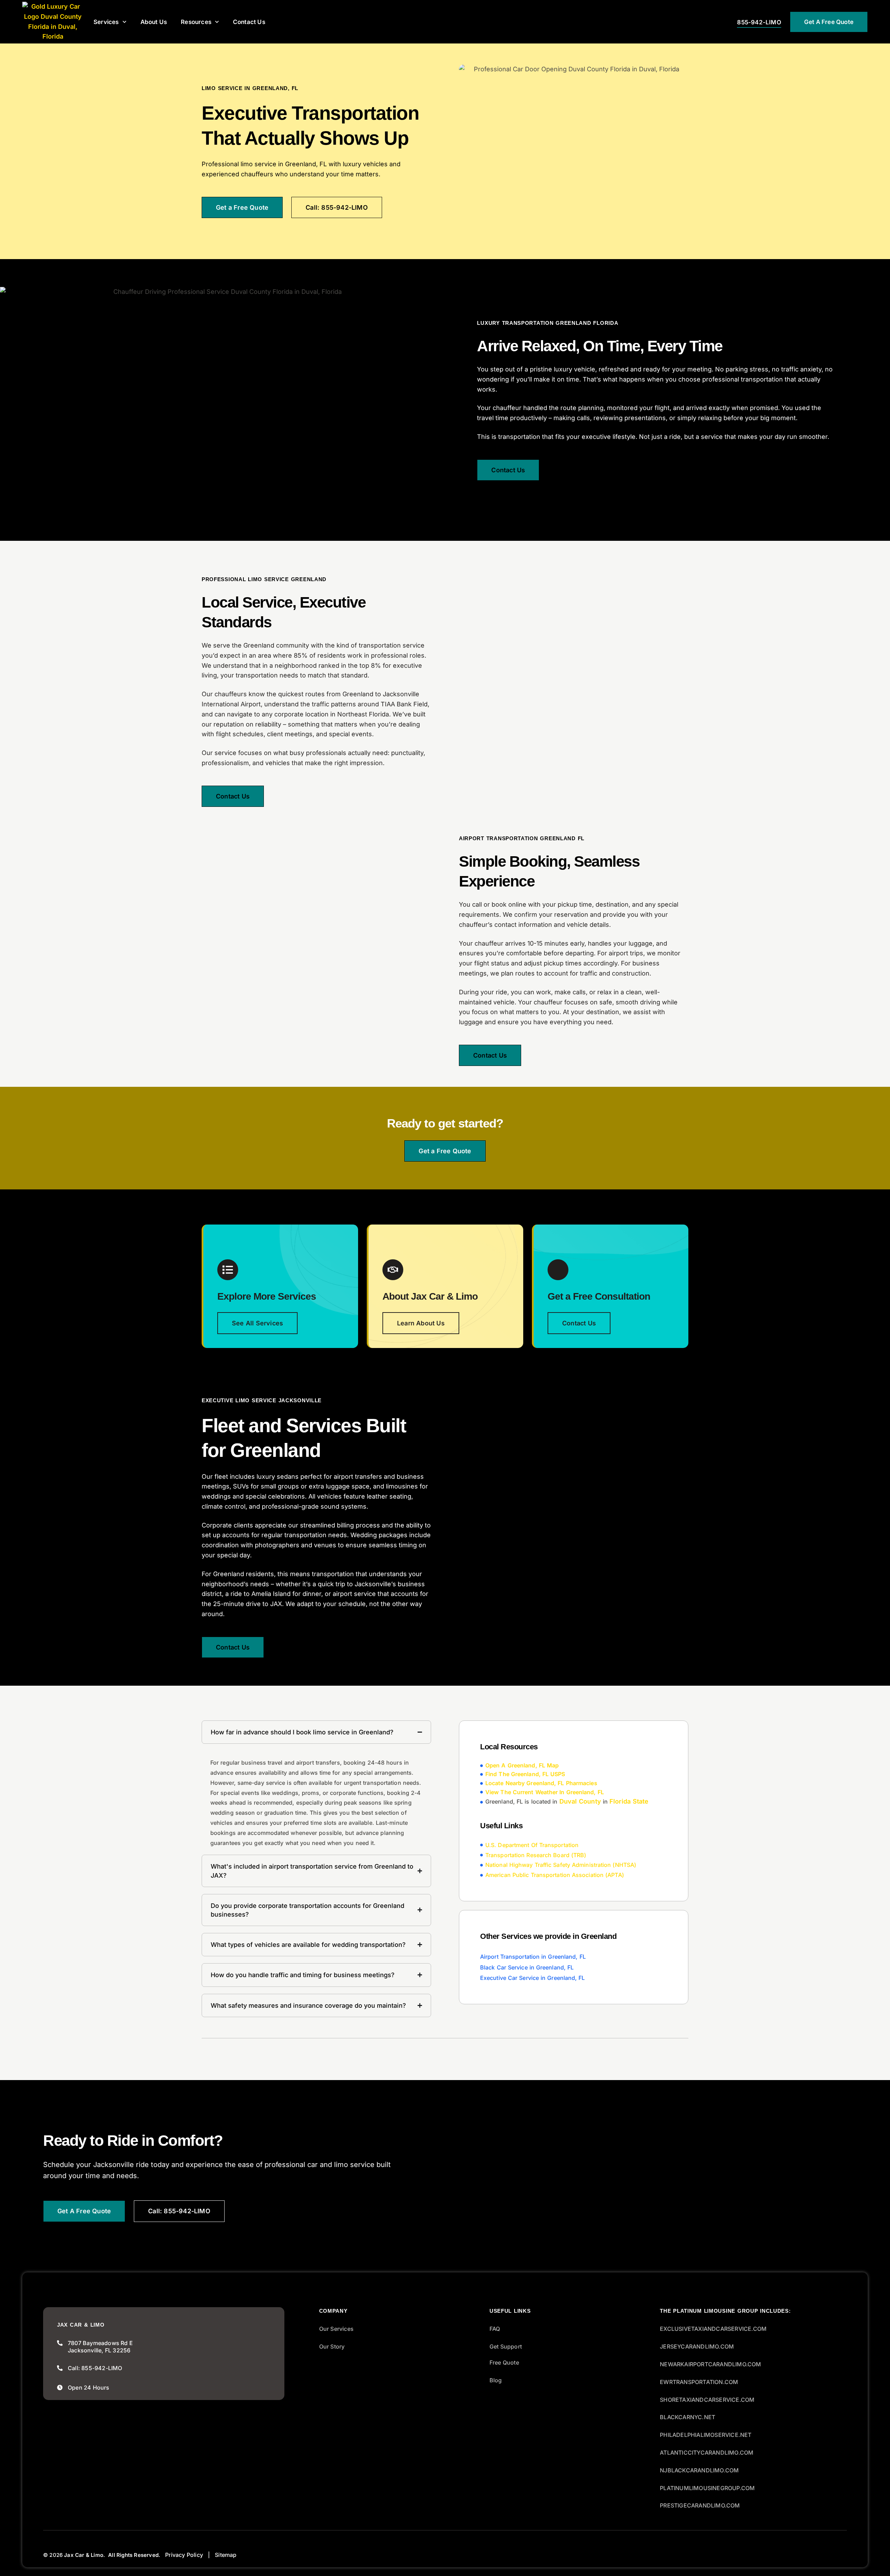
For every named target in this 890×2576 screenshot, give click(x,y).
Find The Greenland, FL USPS (525, 1774)
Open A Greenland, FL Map (522, 1765)
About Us (154, 22)
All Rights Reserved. (134, 2555)
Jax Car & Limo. (84, 2555)
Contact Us (249, 22)
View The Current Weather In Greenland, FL (545, 1792)
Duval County (580, 1802)
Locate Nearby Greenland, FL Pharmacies (541, 1783)
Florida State (629, 1802)
